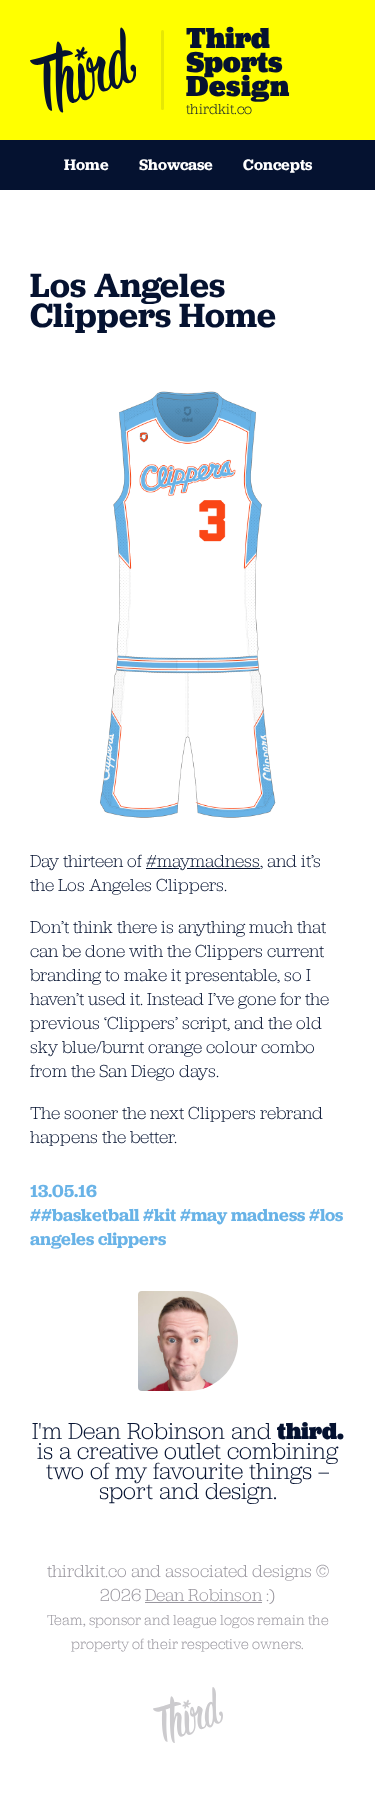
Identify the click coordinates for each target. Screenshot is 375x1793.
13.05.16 (63, 1191)
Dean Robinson (203, 1595)
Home (86, 164)
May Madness (248, 1215)
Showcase (176, 164)
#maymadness (203, 861)
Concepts (277, 164)
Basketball (95, 1215)
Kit (165, 1215)
